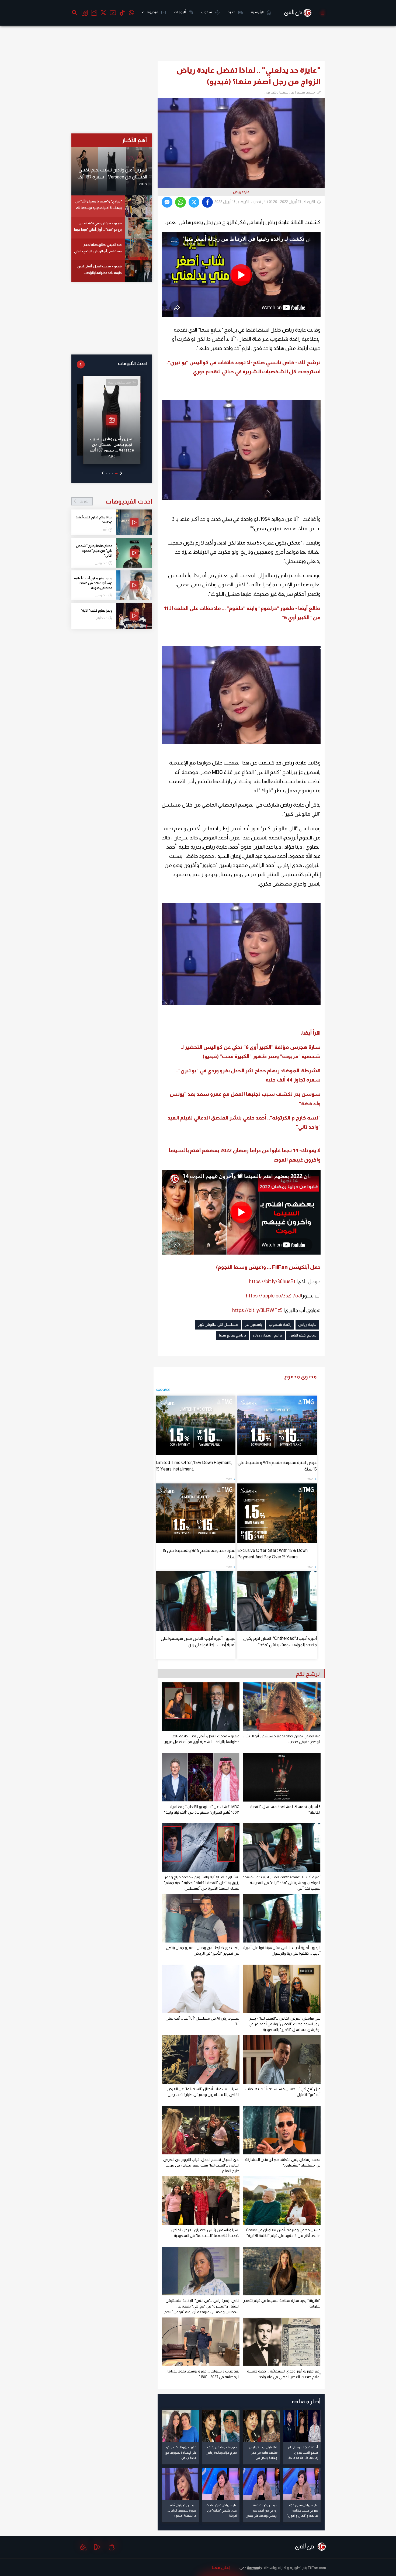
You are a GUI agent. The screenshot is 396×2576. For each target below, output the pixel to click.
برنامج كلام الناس (303, 1335)
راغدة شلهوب (280, 1324)
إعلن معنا (221, 2568)
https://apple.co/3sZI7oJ (273, 1296)
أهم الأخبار (134, 140)
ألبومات (180, 12)
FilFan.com (317, 2568)
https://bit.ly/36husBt (272, 1281)
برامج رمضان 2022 (267, 1335)
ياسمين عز (253, 1324)
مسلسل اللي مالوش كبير (218, 1324)
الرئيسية (257, 12)
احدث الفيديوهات (116, 501)
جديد (232, 12)
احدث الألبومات (132, 364)
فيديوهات (150, 12)
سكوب (207, 12)
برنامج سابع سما (232, 1335)
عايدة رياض (307, 1324)
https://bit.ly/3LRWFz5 (257, 1310)
